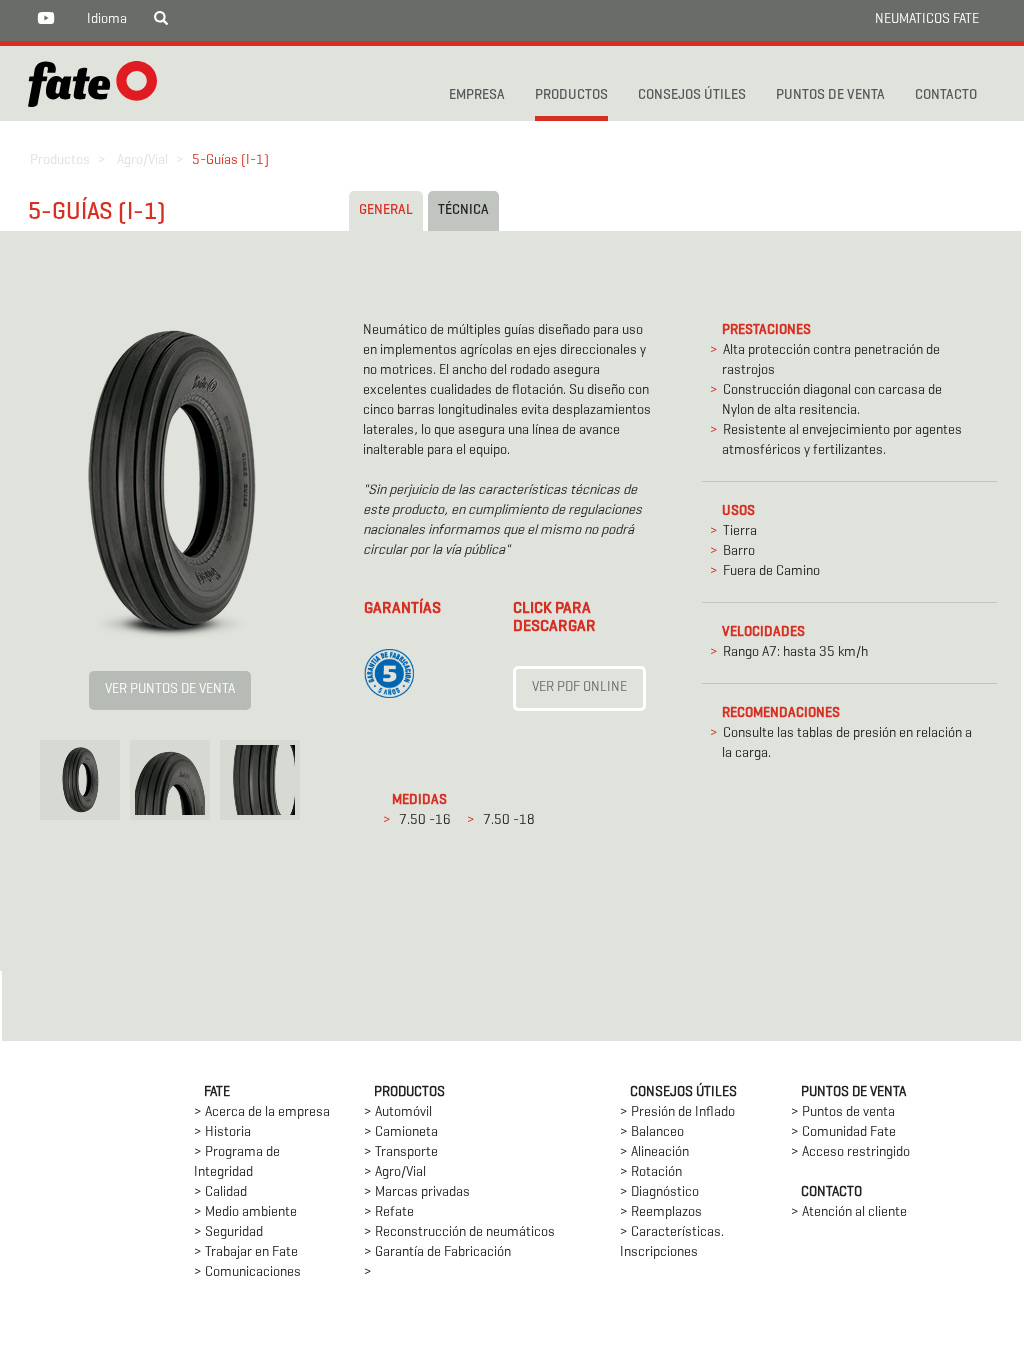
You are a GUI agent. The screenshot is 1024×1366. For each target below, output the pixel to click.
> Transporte (401, 1152)
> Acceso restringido (850, 1152)
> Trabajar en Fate (246, 1252)
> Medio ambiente (245, 1212)
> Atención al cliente (849, 1212)
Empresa (477, 95)
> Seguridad (228, 1232)
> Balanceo (652, 1132)
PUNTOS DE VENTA (830, 95)
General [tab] (386, 210)
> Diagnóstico (659, 1192)
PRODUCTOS (571, 95)
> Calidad (220, 1192)
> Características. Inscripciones (672, 1242)
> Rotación (651, 1172)
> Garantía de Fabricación (437, 1252)
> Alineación (654, 1152)
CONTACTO (946, 95)
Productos (60, 160)
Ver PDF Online (579, 687)
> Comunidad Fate (843, 1132)
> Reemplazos (661, 1212)
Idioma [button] (107, 19)
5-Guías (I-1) (230, 160)
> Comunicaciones (247, 1272)
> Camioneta (401, 1132)
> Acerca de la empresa (262, 1112)
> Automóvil (398, 1112)
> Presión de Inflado (677, 1112)
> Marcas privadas (417, 1192)
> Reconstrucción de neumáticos (459, 1232)
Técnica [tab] (463, 210)
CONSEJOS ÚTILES (692, 95)
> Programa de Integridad (237, 1162)
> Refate (389, 1212)
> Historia (222, 1132)
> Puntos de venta (843, 1112)
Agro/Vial (142, 160)
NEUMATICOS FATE (927, 19)
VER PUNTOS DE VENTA (170, 689)
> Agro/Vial (395, 1172)
